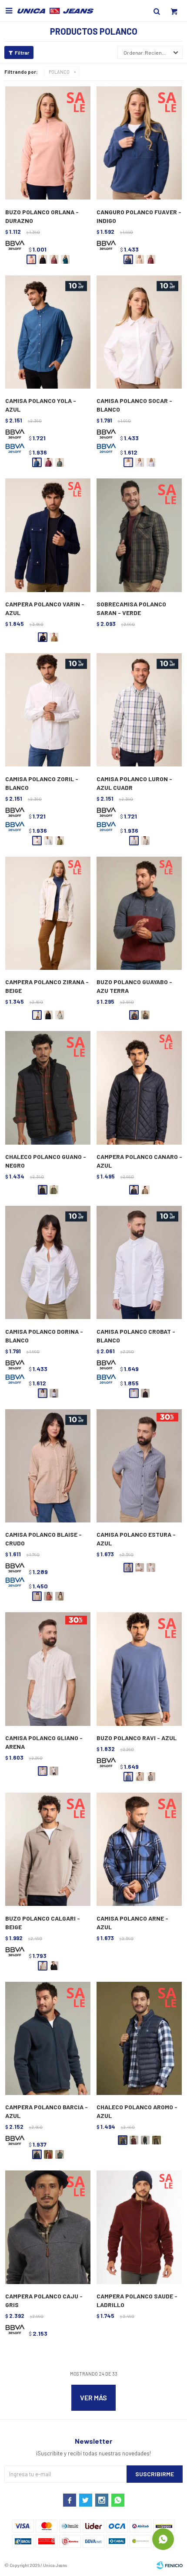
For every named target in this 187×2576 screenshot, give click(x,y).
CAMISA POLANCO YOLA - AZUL (41, 405)
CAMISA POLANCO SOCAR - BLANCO (134, 405)
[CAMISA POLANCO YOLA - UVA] (48, 462)
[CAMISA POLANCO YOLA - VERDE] (60, 462)
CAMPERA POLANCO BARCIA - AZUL (47, 2111)
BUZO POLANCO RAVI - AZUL (137, 1738)
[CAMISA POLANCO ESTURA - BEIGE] (140, 1568)
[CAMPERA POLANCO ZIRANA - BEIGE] (48, 914)
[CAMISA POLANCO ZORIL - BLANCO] (48, 710)
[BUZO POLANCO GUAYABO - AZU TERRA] (139, 914)
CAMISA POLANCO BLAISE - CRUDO (43, 1539)
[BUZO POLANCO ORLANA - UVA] (54, 259)
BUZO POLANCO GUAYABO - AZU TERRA (134, 986)
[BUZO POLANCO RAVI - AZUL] (139, 1669)
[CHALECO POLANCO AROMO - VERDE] (157, 2140)
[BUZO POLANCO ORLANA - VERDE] (65, 259)
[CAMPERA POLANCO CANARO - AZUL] (139, 1088)
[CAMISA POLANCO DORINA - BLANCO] (48, 1263)
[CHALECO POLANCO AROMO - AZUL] (139, 2039)
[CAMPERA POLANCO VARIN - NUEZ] (54, 637)
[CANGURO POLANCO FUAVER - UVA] (151, 259)
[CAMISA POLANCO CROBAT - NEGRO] (145, 1393)
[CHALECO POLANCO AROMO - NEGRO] (145, 2140)
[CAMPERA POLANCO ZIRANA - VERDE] (60, 1015)
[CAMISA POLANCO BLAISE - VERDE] (60, 1596)
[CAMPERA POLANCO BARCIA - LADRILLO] (48, 2154)
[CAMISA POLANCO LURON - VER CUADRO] (145, 841)
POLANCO (59, 72)
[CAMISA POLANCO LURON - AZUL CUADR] (139, 710)
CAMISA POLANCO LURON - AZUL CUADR (134, 783)
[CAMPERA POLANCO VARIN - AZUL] (48, 535)
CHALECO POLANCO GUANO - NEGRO (46, 1161)
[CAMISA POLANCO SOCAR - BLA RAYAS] (140, 462)
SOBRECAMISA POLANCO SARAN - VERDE (131, 608)
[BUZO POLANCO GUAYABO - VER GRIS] (145, 1015)
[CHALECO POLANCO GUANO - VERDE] (54, 1190)
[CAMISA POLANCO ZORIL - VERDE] (60, 841)
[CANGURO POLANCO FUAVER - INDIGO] (139, 143)
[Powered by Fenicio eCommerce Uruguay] (170, 2565)
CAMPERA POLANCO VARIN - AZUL (45, 608)
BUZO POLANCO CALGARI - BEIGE (43, 1923)
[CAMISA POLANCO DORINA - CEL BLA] (54, 1393)
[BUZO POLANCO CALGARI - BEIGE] (48, 1850)
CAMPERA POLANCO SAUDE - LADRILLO (137, 2300)
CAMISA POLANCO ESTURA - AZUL (136, 1539)
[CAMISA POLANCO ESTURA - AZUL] (139, 1466)
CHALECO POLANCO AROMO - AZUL (137, 2111)
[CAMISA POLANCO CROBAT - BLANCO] (139, 1263)
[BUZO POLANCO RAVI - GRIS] (151, 1777)
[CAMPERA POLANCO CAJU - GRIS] (48, 2227)
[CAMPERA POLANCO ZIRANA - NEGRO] (48, 1015)
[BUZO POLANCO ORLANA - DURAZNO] (48, 143)
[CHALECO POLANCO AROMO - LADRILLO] (134, 2140)
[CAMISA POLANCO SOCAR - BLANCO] (139, 332)
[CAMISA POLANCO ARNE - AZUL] (139, 1850)
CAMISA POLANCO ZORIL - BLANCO (42, 783)
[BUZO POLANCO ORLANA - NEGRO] (43, 259)
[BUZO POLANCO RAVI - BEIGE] (140, 1777)
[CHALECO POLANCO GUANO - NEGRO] (48, 1088)
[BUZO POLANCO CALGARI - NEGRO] (54, 1966)
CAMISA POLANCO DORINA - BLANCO (44, 1336)
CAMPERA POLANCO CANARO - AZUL (139, 1161)
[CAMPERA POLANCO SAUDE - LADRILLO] (139, 2227)
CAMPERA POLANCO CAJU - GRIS (44, 2300)
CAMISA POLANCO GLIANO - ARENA (44, 1742)
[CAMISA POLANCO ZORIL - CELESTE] (48, 841)
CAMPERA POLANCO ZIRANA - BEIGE (47, 986)
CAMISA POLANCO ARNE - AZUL (132, 1923)
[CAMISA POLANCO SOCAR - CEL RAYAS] (151, 462)
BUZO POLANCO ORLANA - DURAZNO (42, 216)
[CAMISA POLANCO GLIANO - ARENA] (48, 1669)
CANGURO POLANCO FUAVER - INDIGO (139, 216)
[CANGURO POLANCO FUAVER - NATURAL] (140, 259)
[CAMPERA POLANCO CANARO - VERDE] (145, 1190)
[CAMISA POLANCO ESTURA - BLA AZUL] (151, 1568)
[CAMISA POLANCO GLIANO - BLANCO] (54, 1771)
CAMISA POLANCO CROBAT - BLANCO (136, 1336)
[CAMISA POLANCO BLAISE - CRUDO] (48, 1466)
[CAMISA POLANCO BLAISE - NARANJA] (48, 1596)
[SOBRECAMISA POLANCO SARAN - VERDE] (139, 535)
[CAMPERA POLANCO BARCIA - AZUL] (48, 2039)
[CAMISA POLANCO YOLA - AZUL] (48, 332)
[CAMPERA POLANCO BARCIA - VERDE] (60, 2154)
